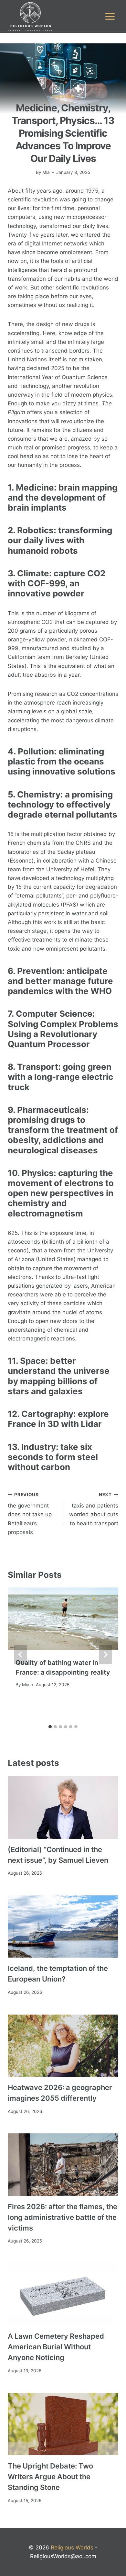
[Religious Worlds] (30, 17)
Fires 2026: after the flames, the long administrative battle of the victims (63, 2217)
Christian (63, 97)
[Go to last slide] (21, 1655)
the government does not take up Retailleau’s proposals (30, 1514)
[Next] (105, 1655)
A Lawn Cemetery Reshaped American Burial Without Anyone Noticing (56, 2347)
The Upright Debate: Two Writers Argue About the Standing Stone (50, 2477)
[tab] (50, 1727)
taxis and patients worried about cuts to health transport (94, 1509)
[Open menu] (110, 17)
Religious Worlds (72, 2548)
